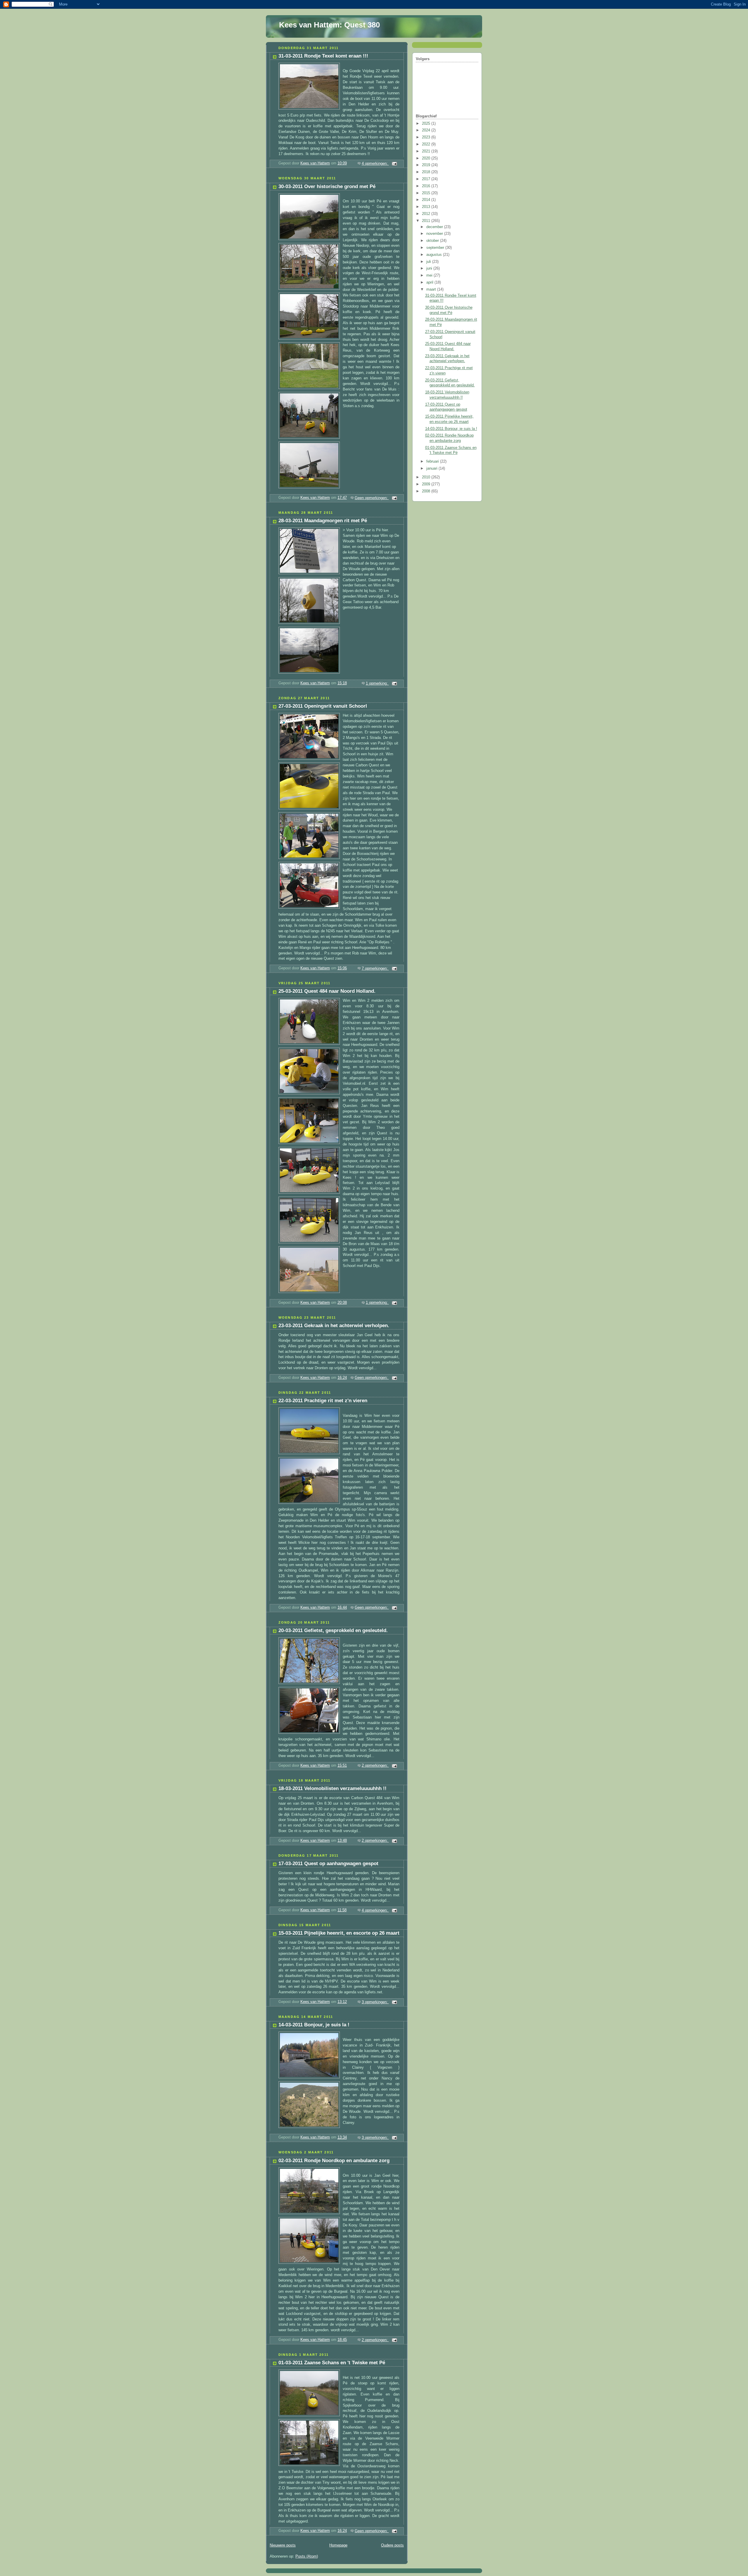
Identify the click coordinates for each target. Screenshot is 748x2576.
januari (432, 468)
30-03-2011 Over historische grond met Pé (327, 186)
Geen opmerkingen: (372, 498)
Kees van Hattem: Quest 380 (329, 25)
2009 (427, 484)
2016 (427, 186)
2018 (427, 172)
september (436, 248)
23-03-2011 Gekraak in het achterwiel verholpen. (334, 1326)
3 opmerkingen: (375, 2002)
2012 (427, 214)
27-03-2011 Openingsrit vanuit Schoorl (323, 706)
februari (433, 461)
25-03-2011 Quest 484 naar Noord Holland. (327, 991)
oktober (433, 241)
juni (430, 268)
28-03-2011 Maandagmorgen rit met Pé (323, 521)
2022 (427, 144)
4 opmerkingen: (375, 164)
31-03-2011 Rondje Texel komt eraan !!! (323, 56)
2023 (427, 137)
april (430, 282)
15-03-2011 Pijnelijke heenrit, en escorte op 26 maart (339, 1933)
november (435, 234)
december (435, 227)
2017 (427, 179)
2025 (427, 124)
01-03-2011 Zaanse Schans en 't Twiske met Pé (332, 2363)
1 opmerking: (377, 683)
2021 (427, 151)
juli (429, 262)
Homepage (338, 2545)
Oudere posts (392, 2545)
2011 (427, 221)
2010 (427, 477)
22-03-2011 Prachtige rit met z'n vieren (323, 1401)
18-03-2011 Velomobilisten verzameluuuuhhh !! (333, 1788)
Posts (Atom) (307, 2556)
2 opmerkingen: (375, 1766)
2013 (427, 207)
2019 (427, 165)
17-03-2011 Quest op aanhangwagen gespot (328, 1864)
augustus (435, 255)
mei (430, 275)
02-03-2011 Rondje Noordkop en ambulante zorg (334, 2161)
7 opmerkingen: (375, 968)
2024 (427, 130)
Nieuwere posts (283, 2545)
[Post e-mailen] (394, 164)
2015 (427, 193)
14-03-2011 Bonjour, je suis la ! (314, 2025)
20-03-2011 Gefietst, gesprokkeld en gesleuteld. (333, 1630)
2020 (427, 158)
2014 (427, 200)
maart (432, 289)
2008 (427, 491)
